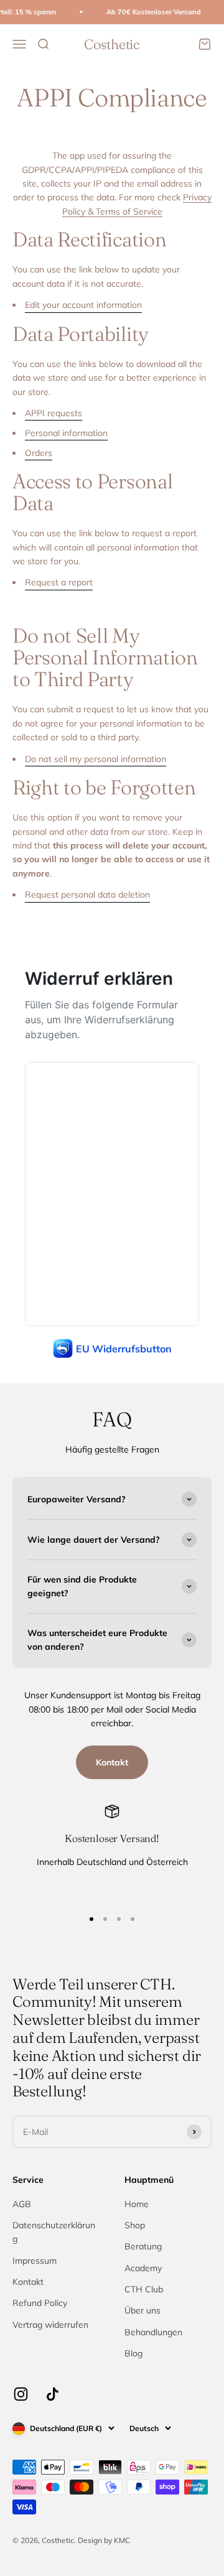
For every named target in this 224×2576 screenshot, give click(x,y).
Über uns (142, 2310)
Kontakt (112, 1762)
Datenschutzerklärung (54, 2232)
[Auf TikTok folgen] (53, 2394)
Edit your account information (83, 305)
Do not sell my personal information (96, 759)
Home (137, 2204)
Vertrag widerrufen (50, 2325)
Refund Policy (40, 2303)
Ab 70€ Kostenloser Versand (147, 12)
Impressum (35, 2261)
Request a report (59, 582)
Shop (135, 2225)
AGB (22, 2204)
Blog (133, 2353)
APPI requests (54, 413)
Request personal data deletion (87, 895)
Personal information (66, 433)
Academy (143, 2268)
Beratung (143, 2246)
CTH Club (144, 2289)
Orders (39, 453)
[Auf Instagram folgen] (21, 2394)
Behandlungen (153, 2332)
